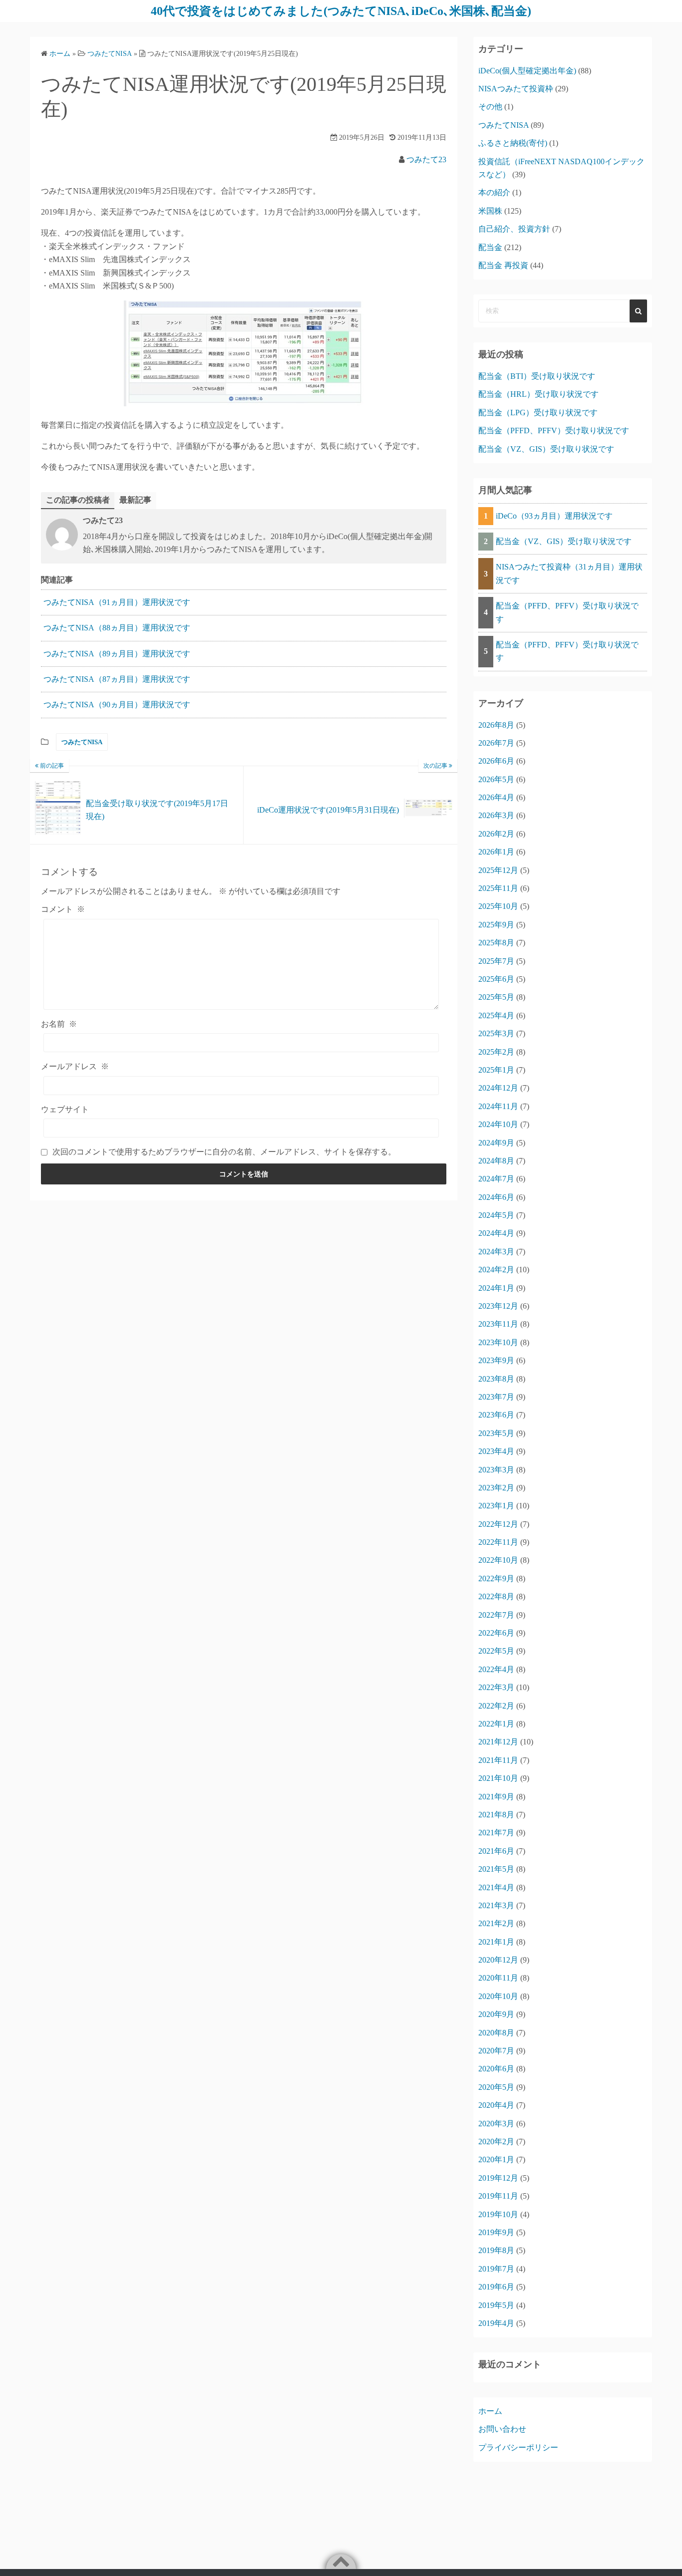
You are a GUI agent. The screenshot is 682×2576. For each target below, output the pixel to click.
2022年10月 (498, 1560)
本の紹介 (494, 192)
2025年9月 (496, 925)
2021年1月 (496, 1942)
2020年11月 (498, 1978)
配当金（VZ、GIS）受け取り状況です (546, 449)
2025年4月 (496, 1015)
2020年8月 (496, 2033)
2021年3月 (496, 1905)
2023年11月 (498, 1324)
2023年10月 (498, 1342)
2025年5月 (496, 997)
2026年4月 (496, 797)
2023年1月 (496, 1506)
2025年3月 (496, 1033)
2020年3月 (496, 2124)
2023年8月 (496, 1379)
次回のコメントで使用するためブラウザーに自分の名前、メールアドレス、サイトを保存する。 (224, 1152)
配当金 (490, 247)
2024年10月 (498, 1124)
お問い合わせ (502, 2429)
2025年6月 (496, 979)
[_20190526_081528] (244, 404)
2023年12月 (498, 1306)
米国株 (490, 211)
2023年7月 (496, 1397)
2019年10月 (498, 2214)
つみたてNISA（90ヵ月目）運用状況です (117, 705)
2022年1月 (496, 1724)
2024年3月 (496, 1252)
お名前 (59, 1024)
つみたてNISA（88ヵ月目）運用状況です (117, 628)
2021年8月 (496, 1815)
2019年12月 (498, 2178)
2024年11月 (498, 1106)
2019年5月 (496, 2305)
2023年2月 (496, 1488)
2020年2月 (496, 2142)
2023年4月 (496, 1451)
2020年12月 (498, 1960)
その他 (490, 107)
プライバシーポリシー (518, 2447)
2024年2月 (496, 1270)
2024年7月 (496, 1179)
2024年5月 (496, 1215)
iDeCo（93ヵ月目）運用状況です (554, 516)
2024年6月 (496, 1197)
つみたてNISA (82, 742)
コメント (63, 909)
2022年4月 (496, 1669)
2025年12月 (498, 870)
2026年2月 (496, 834)
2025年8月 (496, 943)
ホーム (490, 2411)
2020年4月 (496, 2105)
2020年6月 (496, 2069)
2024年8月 (496, 1161)
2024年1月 (496, 1288)
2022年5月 (496, 1651)
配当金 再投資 (503, 265)
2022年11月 (498, 1542)
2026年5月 (496, 779)
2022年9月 (496, 1578)
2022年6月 (496, 1633)
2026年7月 (496, 743)
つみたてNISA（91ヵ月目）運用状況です (117, 602)
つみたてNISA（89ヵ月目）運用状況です (117, 654)
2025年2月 (496, 1052)
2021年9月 (496, 1797)
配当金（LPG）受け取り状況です (538, 413)
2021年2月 (496, 1923)
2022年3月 (496, 1687)
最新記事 (135, 500)
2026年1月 (496, 852)
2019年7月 (496, 2269)
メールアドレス (75, 1066)
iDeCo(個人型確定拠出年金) (527, 71)
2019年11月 (498, 2196)
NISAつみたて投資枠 (516, 89)
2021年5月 (496, 1869)
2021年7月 (496, 1833)
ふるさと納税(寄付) (513, 143)
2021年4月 (496, 1887)
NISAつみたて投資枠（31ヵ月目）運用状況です (569, 573)
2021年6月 (496, 1851)
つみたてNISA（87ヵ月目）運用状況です (117, 679)
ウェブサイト (65, 1109)
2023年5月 (496, 1433)
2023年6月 (496, 1415)
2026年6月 (496, 761)
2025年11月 (498, 888)
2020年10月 (498, 1996)
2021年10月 (498, 1778)
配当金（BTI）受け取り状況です (537, 376)
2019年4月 (496, 2323)
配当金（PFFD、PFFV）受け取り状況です (554, 430)
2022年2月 (496, 1706)
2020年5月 (496, 2087)
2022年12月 (498, 1524)
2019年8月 (496, 2250)
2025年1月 (496, 1070)
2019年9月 (496, 2232)
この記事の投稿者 (78, 500)
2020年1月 (496, 2159)
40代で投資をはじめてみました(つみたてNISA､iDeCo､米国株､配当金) (341, 11)
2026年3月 (496, 815)
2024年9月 (496, 1143)
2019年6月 (496, 2287)
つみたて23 (426, 159)
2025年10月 (498, 906)
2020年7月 (496, 2051)
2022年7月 (496, 1615)
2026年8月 (496, 725)
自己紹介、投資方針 (514, 229)
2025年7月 (496, 961)
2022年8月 (496, 1596)
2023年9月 (496, 1360)
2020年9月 (496, 2014)
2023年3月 (496, 1470)
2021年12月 (498, 1742)
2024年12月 (498, 1088)
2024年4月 (496, 1233)
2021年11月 (498, 1760)
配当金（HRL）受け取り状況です (538, 394)
